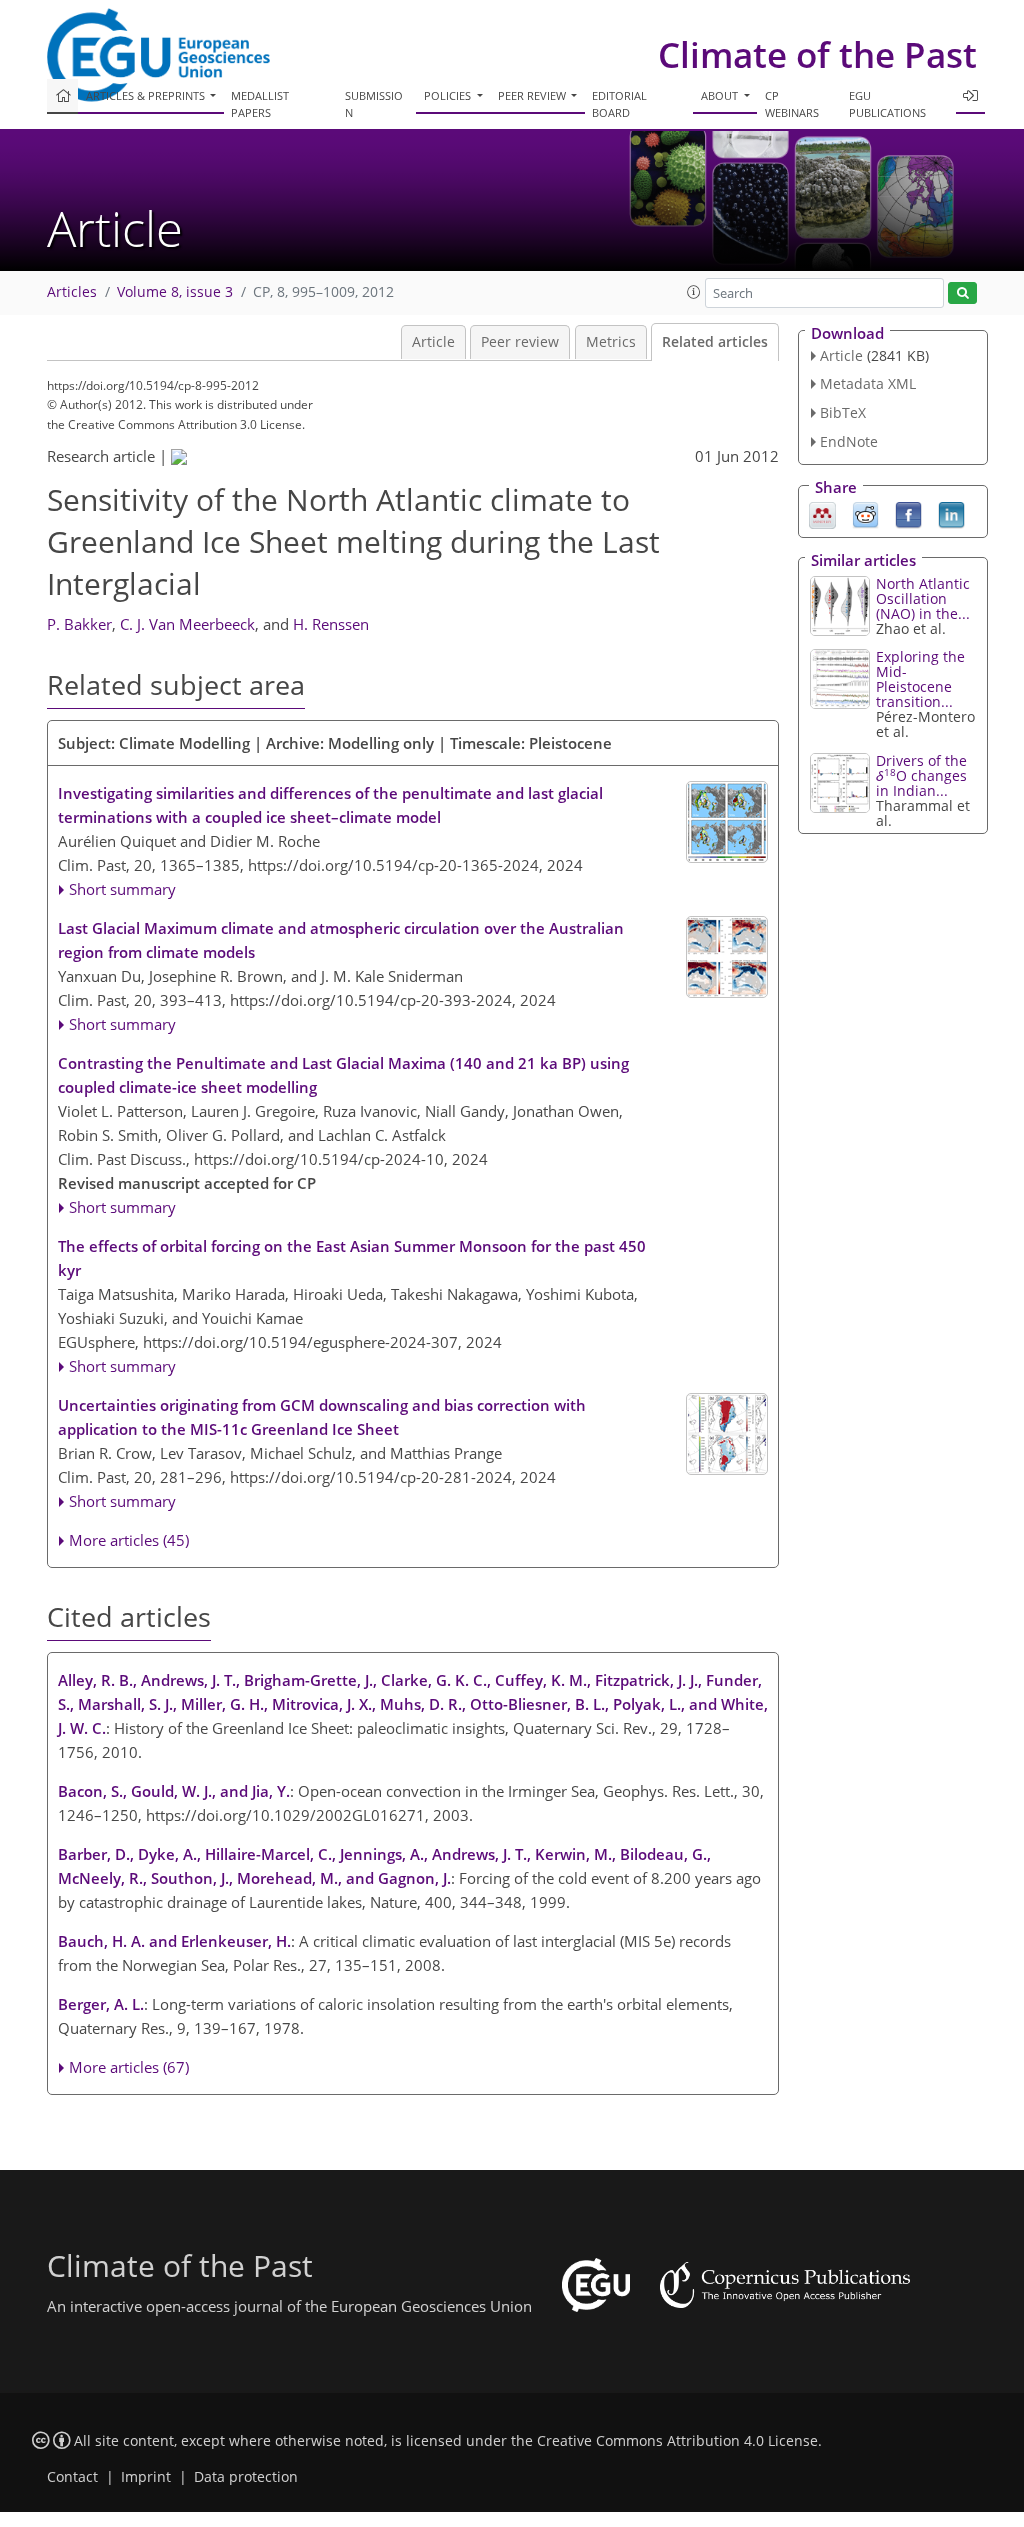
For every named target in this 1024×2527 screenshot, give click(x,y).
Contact (72, 2477)
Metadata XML (868, 383)
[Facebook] (908, 513)
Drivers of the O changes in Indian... (921, 775)
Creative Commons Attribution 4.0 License (677, 2441)
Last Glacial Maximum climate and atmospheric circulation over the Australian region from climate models (341, 940)
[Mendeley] (822, 513)
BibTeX (843, 412)
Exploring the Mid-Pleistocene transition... (920, 679)
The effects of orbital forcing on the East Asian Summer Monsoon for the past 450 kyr (352, 1258)
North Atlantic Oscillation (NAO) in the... (923, 598)
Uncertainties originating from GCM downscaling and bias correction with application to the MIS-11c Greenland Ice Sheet (322, 1417)
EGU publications (887, 104)
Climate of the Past (817, 54)
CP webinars (792, 104)
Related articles (715, 342)
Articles (72, 292)
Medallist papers (260, 104)
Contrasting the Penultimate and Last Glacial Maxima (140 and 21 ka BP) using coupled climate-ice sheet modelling (343, 1075)
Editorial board (619, 104)
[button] (694, 292)
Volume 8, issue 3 (175, 292)
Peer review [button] (533, 95)
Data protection (246, 2477)
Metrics (611, 342)
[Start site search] (962, 293)
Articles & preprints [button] (147, 95)
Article (433, 342)
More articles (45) (129, 1540)
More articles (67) (129, 2067)
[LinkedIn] (951, 513)
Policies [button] (449, 95)
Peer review (520, 342)
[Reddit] (865, 513)
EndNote (849, 441)
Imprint (146, 2477)
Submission (374, 104)
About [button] (721, 95)
